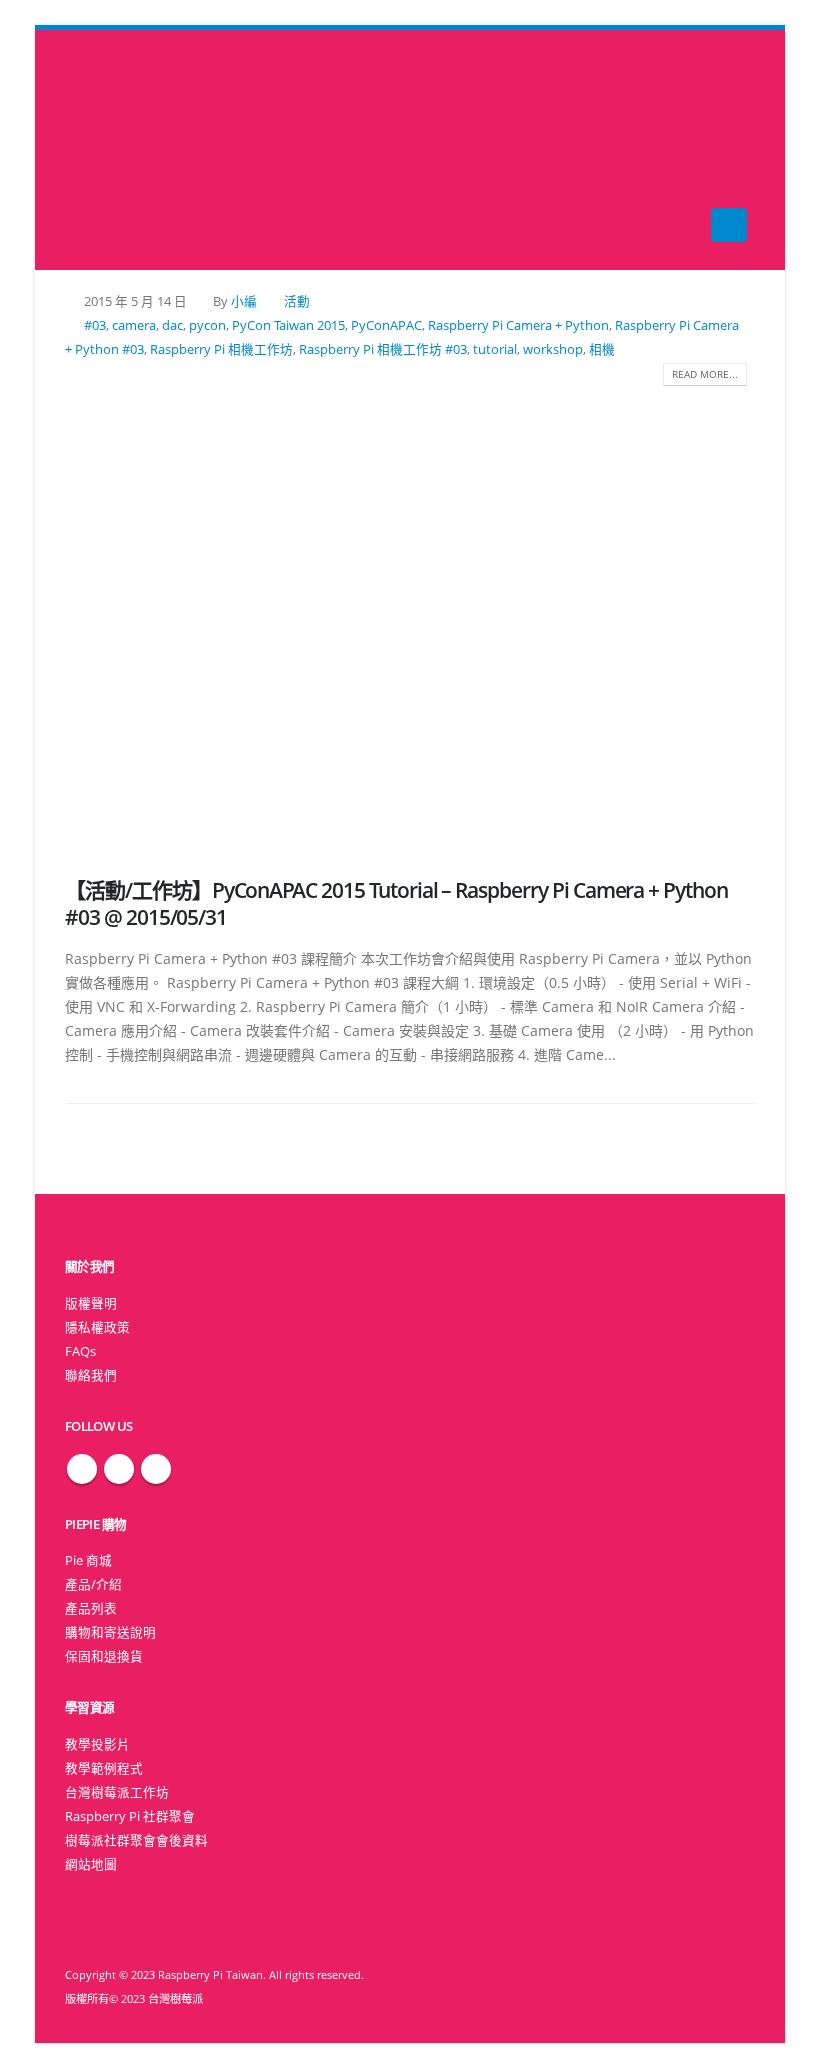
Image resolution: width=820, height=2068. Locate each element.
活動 (297, 301)
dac (172, 325)
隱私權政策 (97, 1327)
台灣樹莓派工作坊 (117, 1792)
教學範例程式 (104, 1768)
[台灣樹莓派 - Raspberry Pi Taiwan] (105, 150)
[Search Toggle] (410, 150)
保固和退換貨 (104, 1656)
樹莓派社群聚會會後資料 (136, 1840)
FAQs (80, 1351)
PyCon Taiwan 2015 (288, 325)
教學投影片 (97, 1744)
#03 (95, 325)
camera (134, 325)
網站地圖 (91, 1864)
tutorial (495, 349)
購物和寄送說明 (110, 1632)
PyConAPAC (386, 325)
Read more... (705, 374)
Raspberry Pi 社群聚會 (130, 1816)
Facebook (82, 1469)
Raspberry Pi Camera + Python (518, 325)
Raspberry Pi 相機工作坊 (221, 349)
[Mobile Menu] (729, 225)
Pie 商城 (88, 1560)
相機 (602, 349)
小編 (244, 301)
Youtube (156, 1469)
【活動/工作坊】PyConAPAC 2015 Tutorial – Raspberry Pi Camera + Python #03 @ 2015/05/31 (396, 903)
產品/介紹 (93, 1584)
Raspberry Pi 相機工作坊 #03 (383, 349)
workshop (553, 349)
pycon (207, 325)
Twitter (119, 1469)
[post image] (410, 616)
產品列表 (91, 1608)
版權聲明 (91, 1303)
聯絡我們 (91, 1375)
